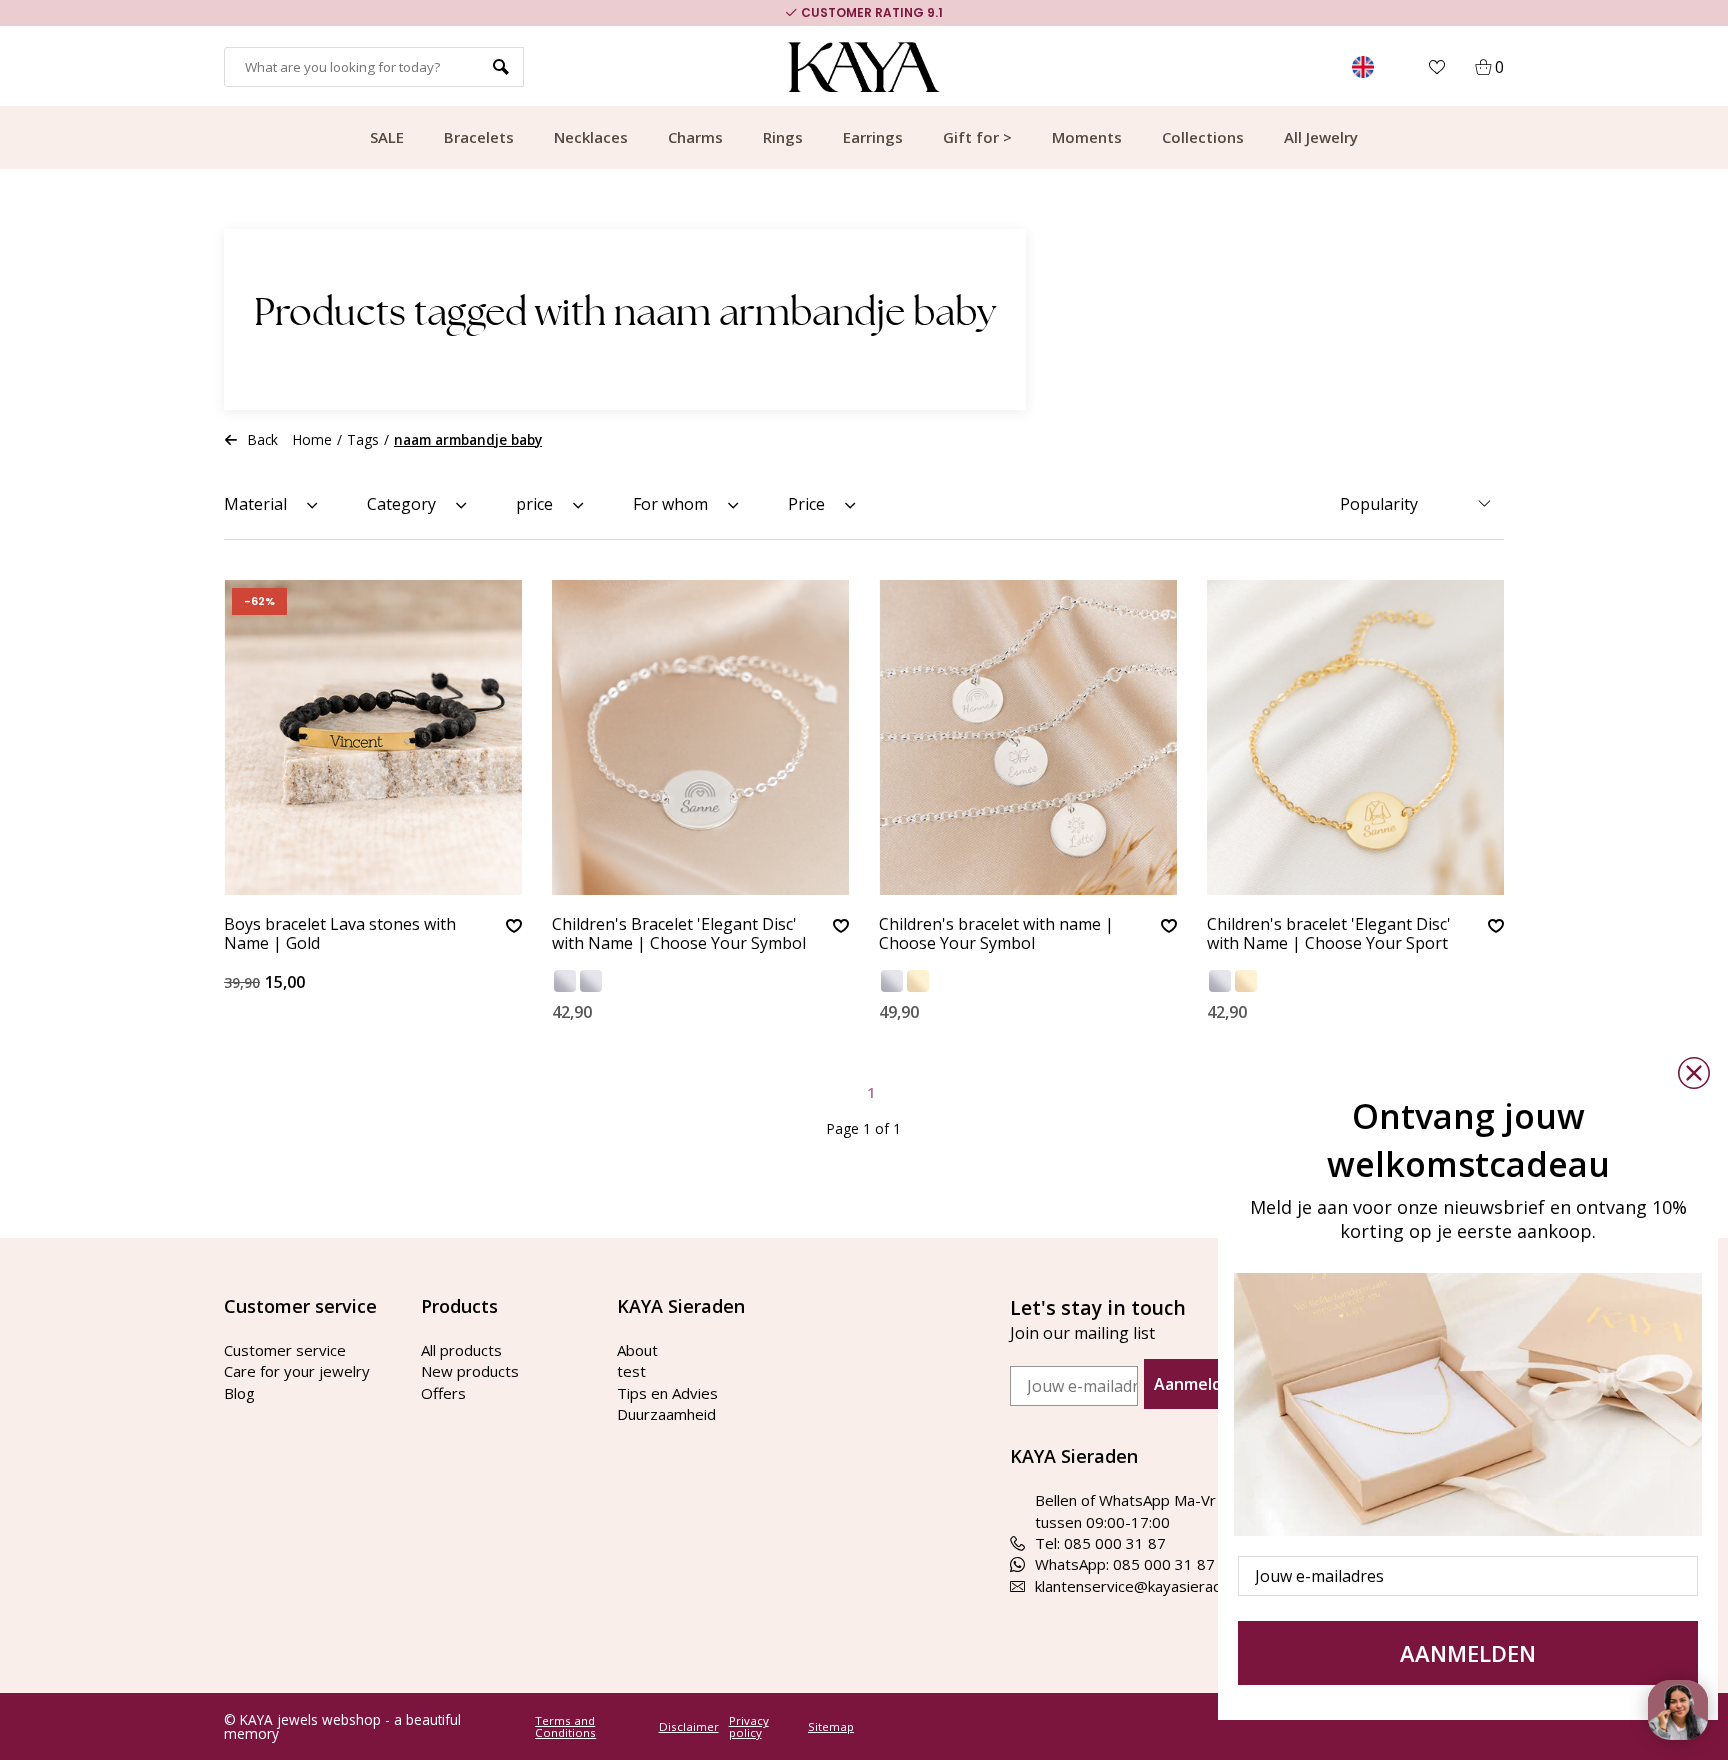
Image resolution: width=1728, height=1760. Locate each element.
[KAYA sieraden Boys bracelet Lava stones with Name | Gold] (373, 737)
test (631, 1371)
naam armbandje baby (468, 439)
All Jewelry (1321, 137)
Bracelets (479, 137)
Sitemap (831, 1727)
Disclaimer (689, 1727)
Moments (1087, 137)
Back (263, 439)
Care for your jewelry (297, 1371)
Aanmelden (1198, 1384)
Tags (363, 439)
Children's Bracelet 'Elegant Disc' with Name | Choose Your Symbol (679, 934)
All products (461, 1350)
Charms (695, 137)
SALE (387, 137)
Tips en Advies (667, 1393)
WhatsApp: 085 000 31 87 (1125, 1564)
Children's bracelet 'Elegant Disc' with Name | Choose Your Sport (1329, 934)
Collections (1203, 137)
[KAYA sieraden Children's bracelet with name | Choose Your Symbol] (1028, 737)
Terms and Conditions (565, 1726)
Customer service (285, 1350)
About (637, 1350)
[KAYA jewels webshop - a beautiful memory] (864, 67)
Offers (443, 1393)
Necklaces (591, 137)
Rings (783, 137)
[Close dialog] (1694, 1073)
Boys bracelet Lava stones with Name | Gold (340, 934)
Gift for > (977, 137)
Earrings (873, 137)
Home (312, 439)
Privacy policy (749, 1726)
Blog (239, 1393)
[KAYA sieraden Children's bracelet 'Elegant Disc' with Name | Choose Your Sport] (1356, 737)
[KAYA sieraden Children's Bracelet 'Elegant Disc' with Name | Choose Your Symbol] (701, 737)
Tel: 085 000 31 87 (1100, 1543)
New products (470, 1371)
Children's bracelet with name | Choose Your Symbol (996, 934)
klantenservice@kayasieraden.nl (1144, 1586)
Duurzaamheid (666, 1414)
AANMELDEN (1468, 1653)
